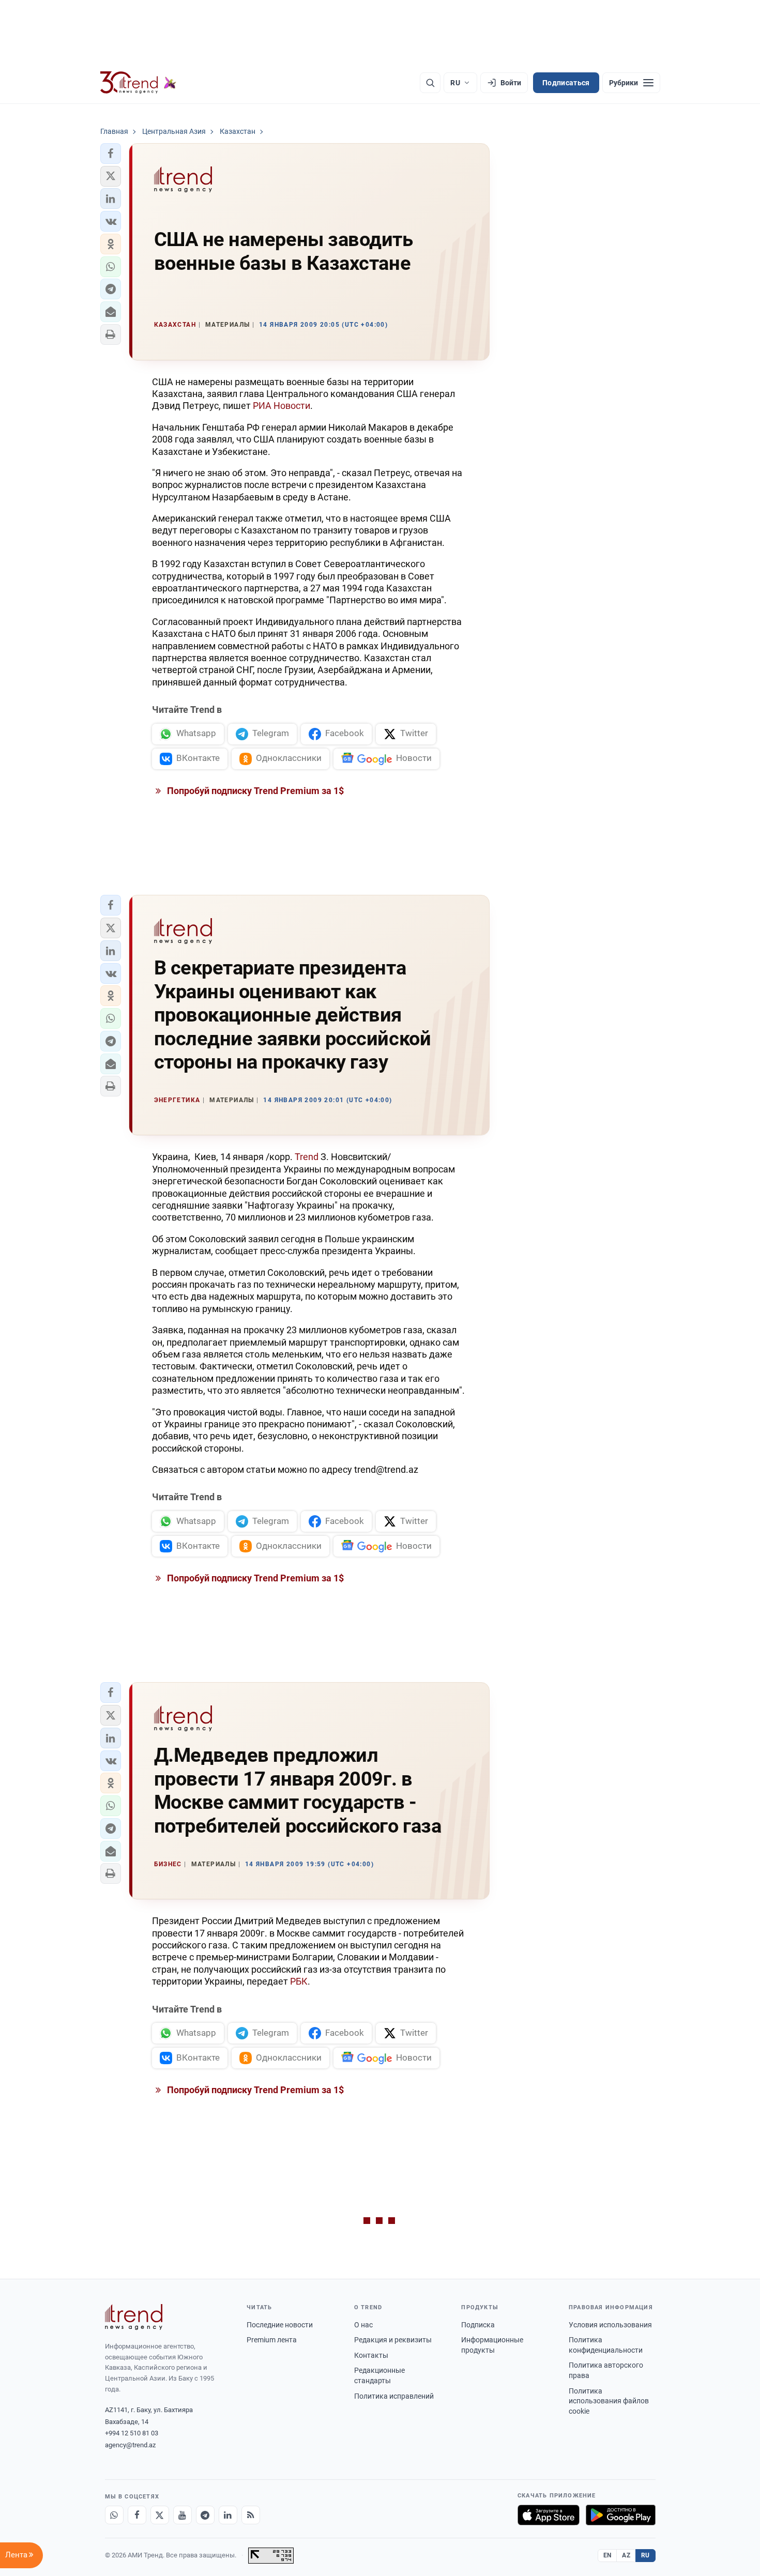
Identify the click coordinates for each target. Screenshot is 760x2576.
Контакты (371, 2355)
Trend (308, 1157)
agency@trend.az (130, 2445)
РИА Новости (282, 406)
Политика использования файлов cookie (609, 2401)
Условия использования (610, 2325)
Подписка (478, 2325)
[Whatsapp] (114, 2515)
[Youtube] (183, 2515)
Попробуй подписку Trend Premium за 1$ (254, 791)
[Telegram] (205, 2515)
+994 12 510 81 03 (132, 2433)
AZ (626, 2555)
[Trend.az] (139, 83)
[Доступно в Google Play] (621, 2515)
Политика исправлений (394, 2396)
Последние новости (280, 2325)
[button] (111, 154)
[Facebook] (137, 2515)
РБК (299, 1981)
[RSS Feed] (251, 2515)
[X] (160, 2515)
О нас (363, 2325)
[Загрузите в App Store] (549, 2515)
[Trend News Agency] (134, 2317)
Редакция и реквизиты (393, 2340)
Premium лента (272, 2340)
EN (607, 2555)
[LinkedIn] (228, 2515)
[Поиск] (430, 83)
